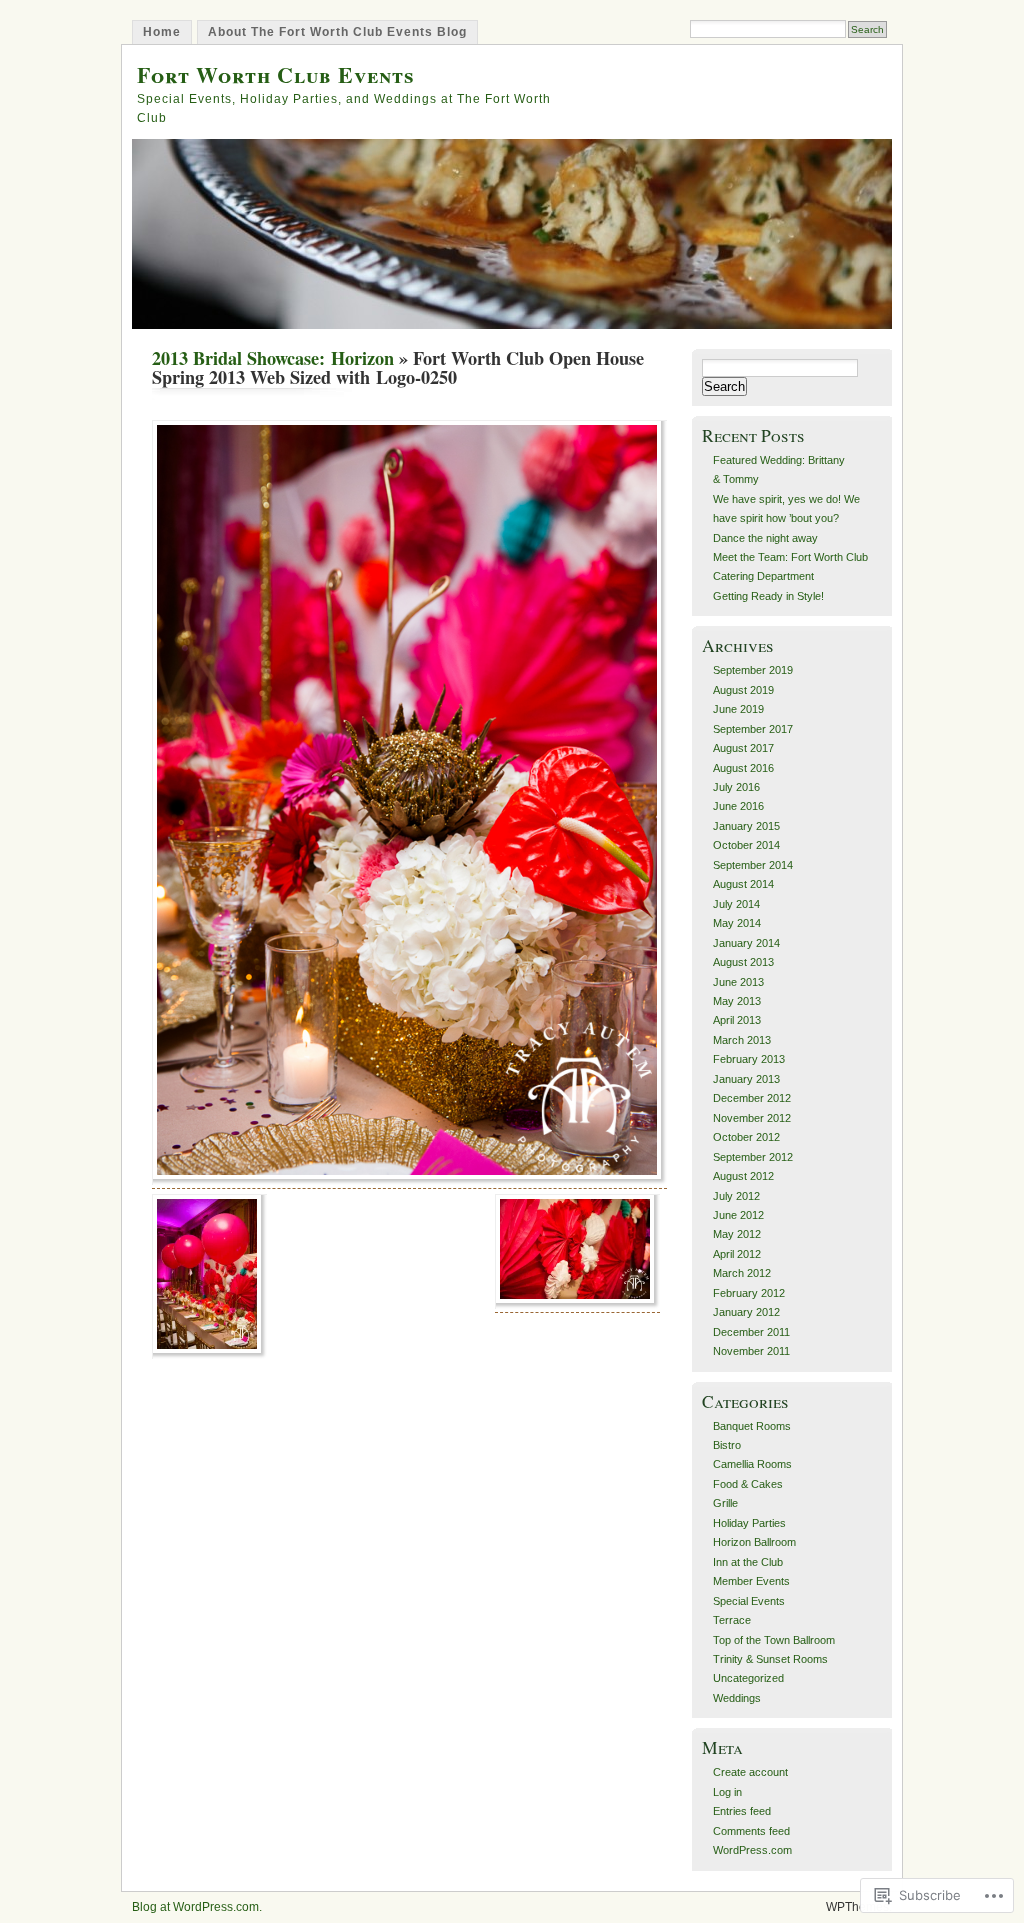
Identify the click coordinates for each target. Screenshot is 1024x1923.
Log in (727, 1792)
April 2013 (737, 1020)
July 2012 (736, 1196)
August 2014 (743, 884)
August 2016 (743, 768)
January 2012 (746, 1312)
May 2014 (737, 923)
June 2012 (738, 1215)
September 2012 (753, 1157)
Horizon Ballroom (754, 1542)
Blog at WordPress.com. (197, 1907)
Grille (725, 1503)
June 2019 (738, 709)
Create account (750, 1772)
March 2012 (742, 1273)
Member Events (751, 1581)
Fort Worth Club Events (276, 74)
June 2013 (738, 982)
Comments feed (751, 1831)
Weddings (737, 1698)
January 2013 (746, 1079)
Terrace (732, 1620)
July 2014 (736, 904)
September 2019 (753, 670)
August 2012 (743, 1176)
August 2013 (743, 962)
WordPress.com (752, 1850)
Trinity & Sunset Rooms (770, 1659)
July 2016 (736, 787)
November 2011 (751, 1351)
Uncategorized (748, 1678)
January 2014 (746, 943)
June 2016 (738, 806)
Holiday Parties (749, 1523)
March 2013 (742, 1040)
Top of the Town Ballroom (774, 1640)
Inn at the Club (748, 1562)
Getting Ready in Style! (768, 596)
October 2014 (746, 845)
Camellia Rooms (752, 1464)
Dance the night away (765, 538)
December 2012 (752, 1098)
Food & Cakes (748, 1484)
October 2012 (746, 1137)
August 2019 (743, 690)
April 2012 (737, 1254)
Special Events (749, 1601)
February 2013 (749, 1059)
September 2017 (753, 729)
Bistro (727, 1445)
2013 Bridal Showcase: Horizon (273, 358)
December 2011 (751, 1332)
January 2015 (746, 826)
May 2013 (737, 1001)
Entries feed (742, 1811)
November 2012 (752, 1118)
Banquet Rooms (752, 1426)
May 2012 (737, 1234)
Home (162, 32)
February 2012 (749, 1293)
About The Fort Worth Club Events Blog (337, 32)
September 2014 (753, 865)
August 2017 (743, 748)
